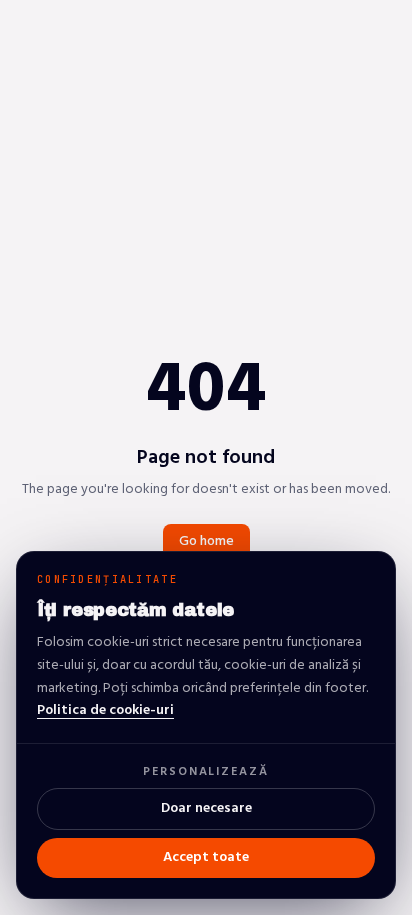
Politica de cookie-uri (105, 710)
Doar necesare (206, 808)
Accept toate (206, 857)
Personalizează (206, 772)
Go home (206, 541)
